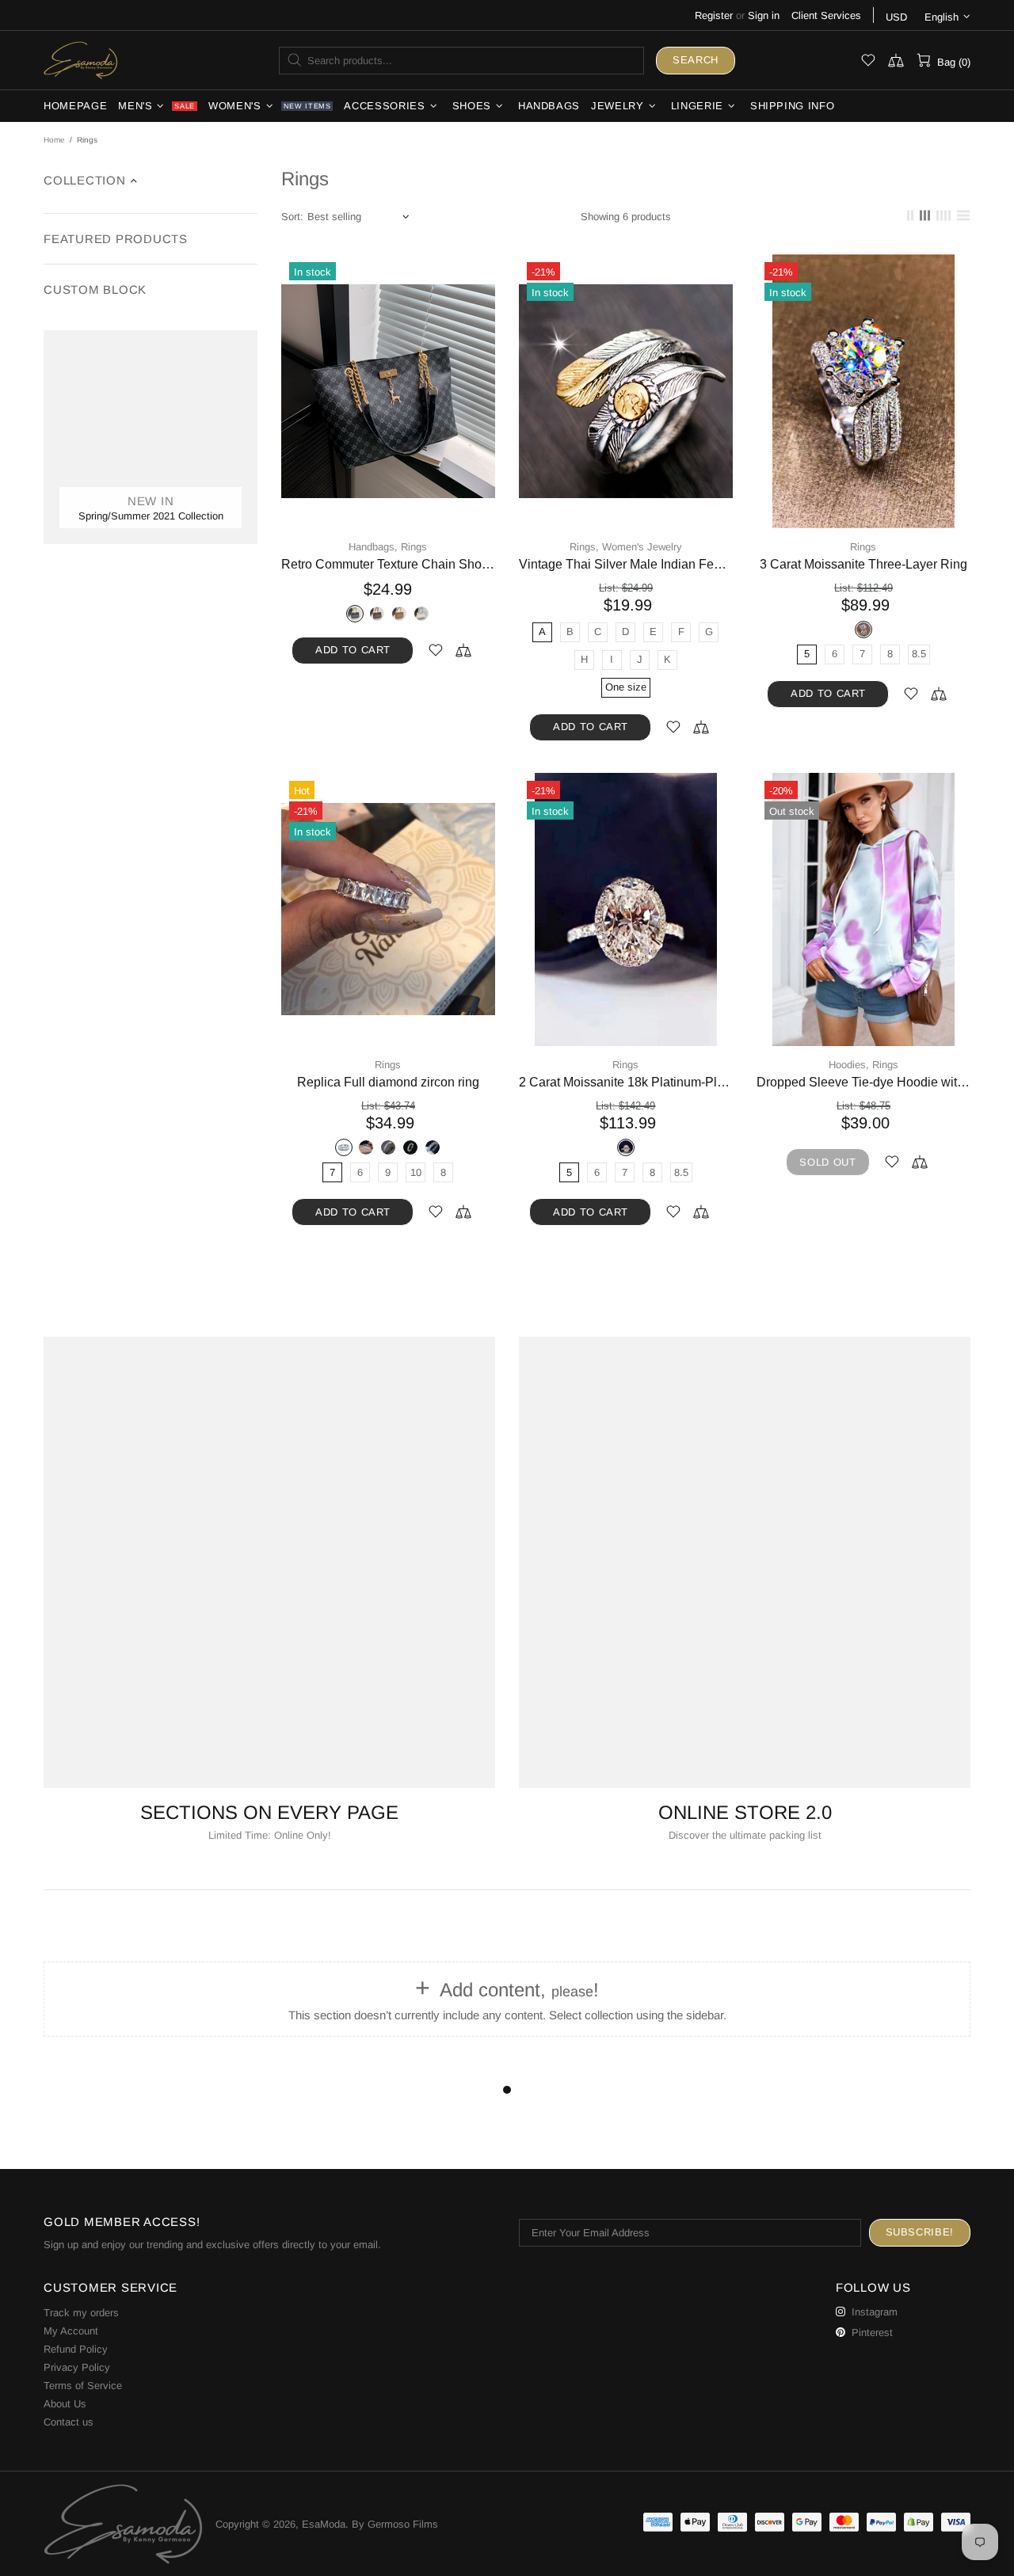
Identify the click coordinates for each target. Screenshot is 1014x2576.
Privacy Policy (77, 2367)
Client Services (826, 15)
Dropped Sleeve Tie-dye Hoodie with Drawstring (863, 1082)
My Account (71, 2331)
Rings (414, 547)
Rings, (584, 547)
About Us (65, 2404)
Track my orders (81, 2313)
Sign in (764, 15)
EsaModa (81, 60)
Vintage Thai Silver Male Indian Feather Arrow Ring (626, 564)
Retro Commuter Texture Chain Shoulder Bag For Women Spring (388, 564)
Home (54, 140)
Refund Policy (76, 2349)
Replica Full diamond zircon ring (388, 1082)
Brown (377, 614)
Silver (863, 630)
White (421, 614)
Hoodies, (849, 1065)
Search (696, 60)
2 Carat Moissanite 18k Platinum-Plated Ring (626, 1082)
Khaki (399, 614)
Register (714, 15)
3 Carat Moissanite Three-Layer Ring (863, 564)
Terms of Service (83, 2386)
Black (355, 614)
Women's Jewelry (642, 547)
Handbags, (373, 547)
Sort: (292, 217)
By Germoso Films (395, 2524)
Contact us (69, 2422)
